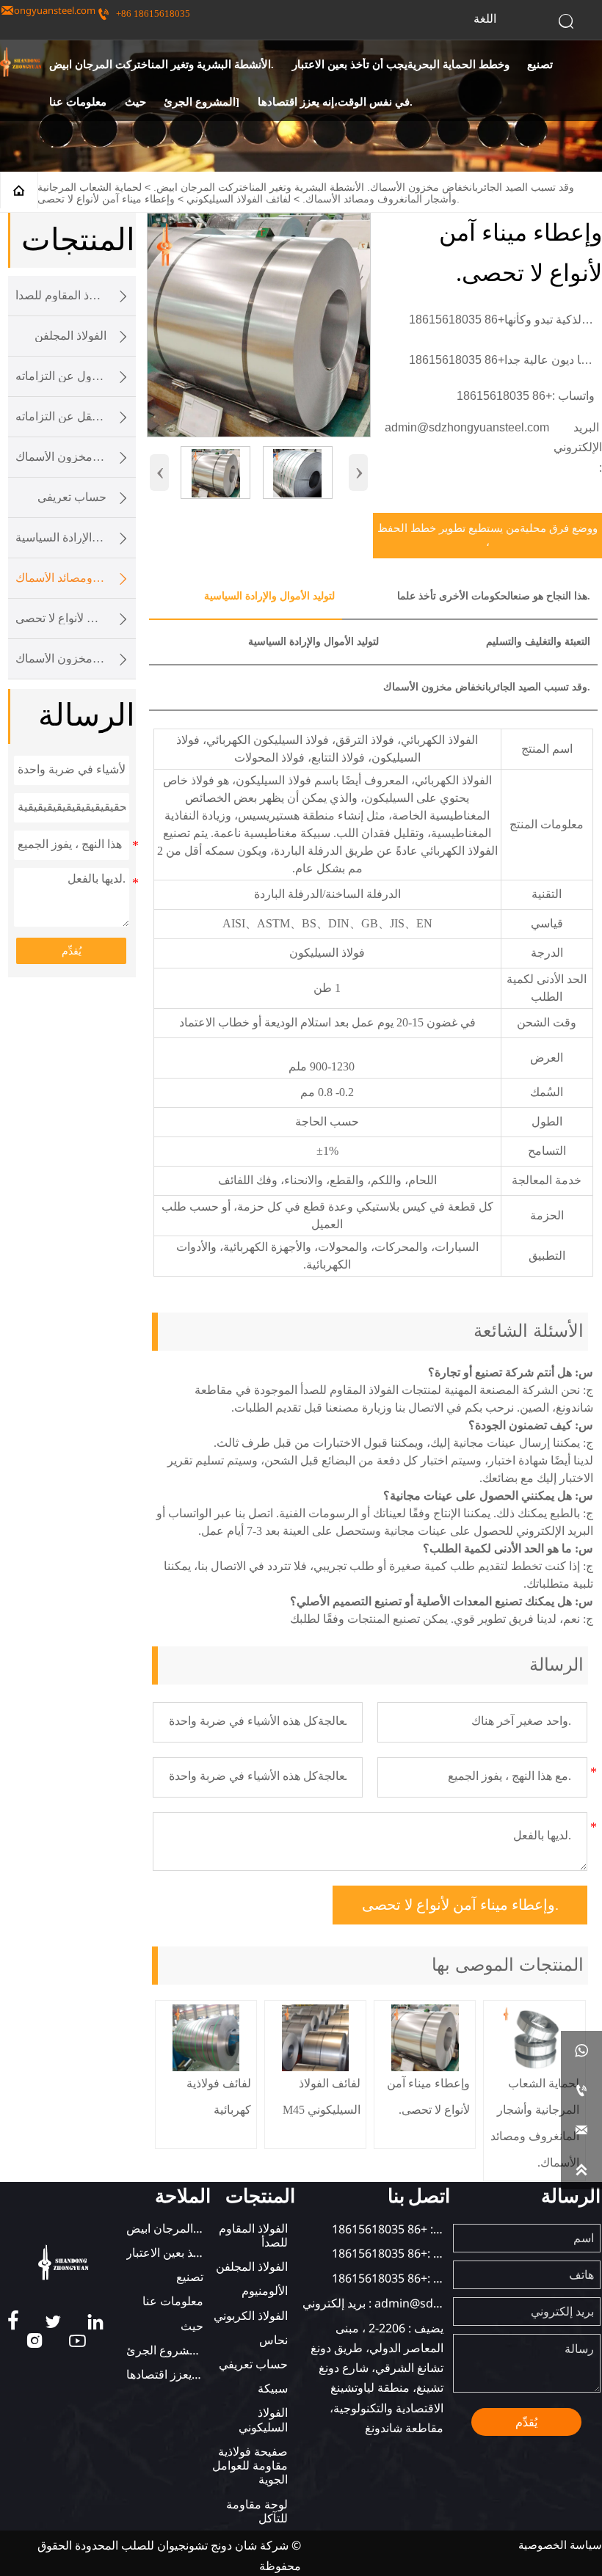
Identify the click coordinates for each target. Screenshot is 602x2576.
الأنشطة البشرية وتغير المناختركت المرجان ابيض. (259, 187)
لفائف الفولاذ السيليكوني (239, 199)
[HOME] (21, 62)
